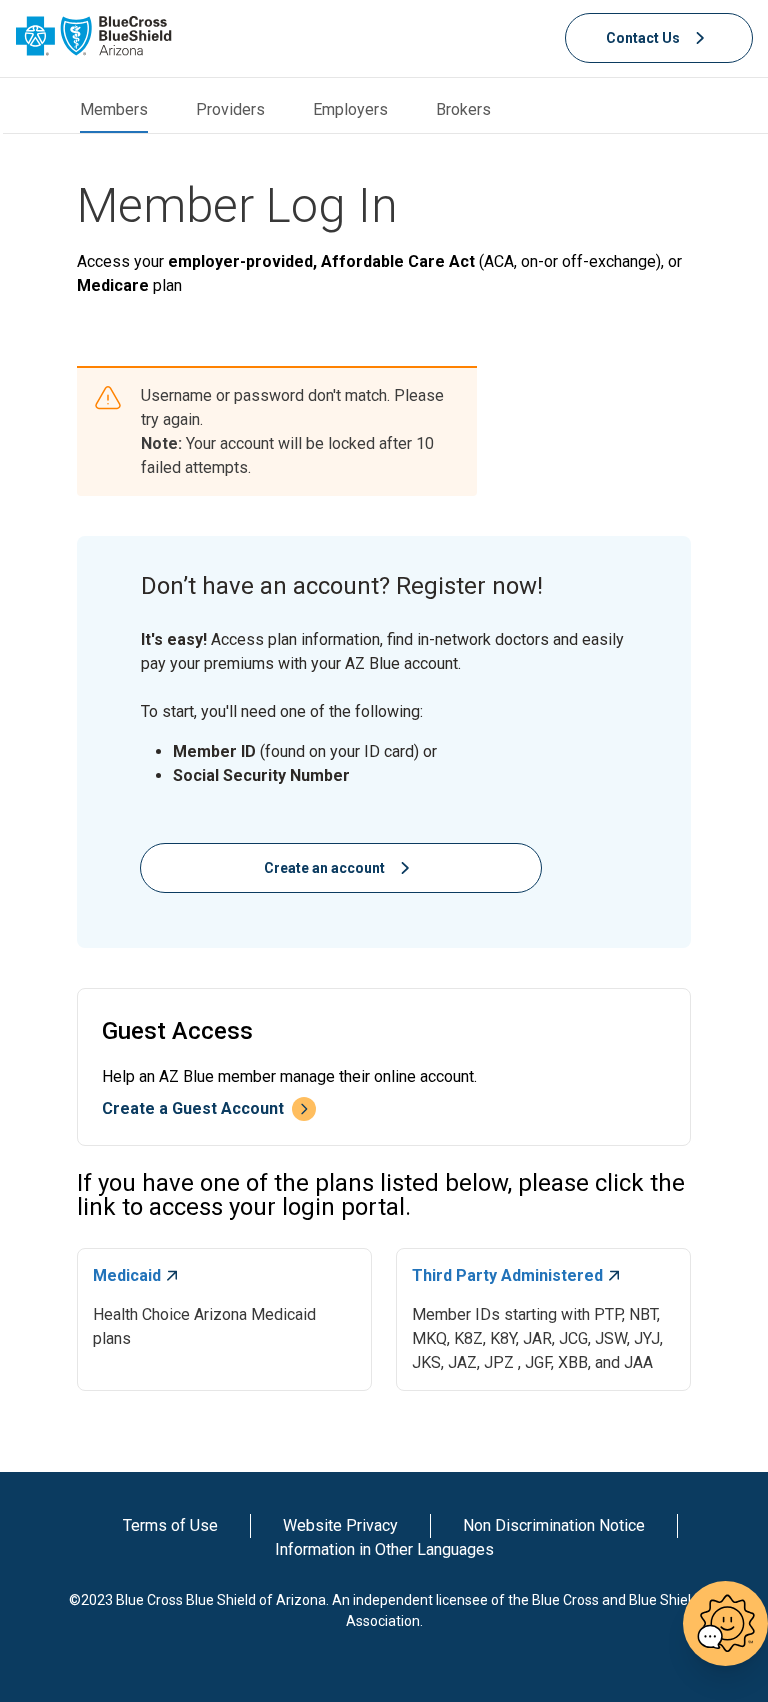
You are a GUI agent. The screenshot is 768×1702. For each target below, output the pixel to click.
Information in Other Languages (384, 1549)
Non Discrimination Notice (554, 1525)
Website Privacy (340, 1525)
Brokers (463, 109)
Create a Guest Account (193, 1108)
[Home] (94, 36)
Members (114, 109)
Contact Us (643, 38)
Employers (350, 109)
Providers (230, 109)
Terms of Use (170, 1525)
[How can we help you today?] (725, 1623)
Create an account (324, 868)
